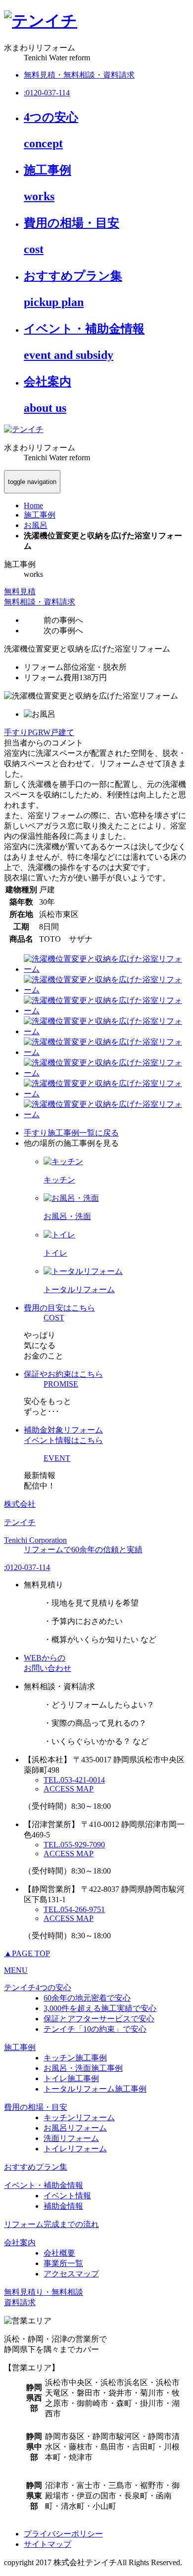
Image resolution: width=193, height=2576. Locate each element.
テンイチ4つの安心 (38, 1987)
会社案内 (20, 2243)
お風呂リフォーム (75, 2128)
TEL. (74, 1780)
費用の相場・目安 (36, 2107)
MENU (16, 1970)
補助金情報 (63, 2206)
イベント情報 (67, 2196)
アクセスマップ (71, 2274)
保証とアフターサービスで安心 (99, 2019)
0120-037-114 (27, 1567)
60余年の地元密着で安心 (87, 1998)
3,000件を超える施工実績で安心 (100, 2008)
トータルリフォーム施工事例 (95, 2089)
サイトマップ (48, 2544)
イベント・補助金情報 (44, 2185)
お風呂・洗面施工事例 (83, 2068)
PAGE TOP (27, 1953)
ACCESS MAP (69, 1789)
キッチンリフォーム (79, 2118)
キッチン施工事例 (75, 2058)
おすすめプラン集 (36, 2167)
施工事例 (20, 2047)
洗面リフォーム (71, 2138)
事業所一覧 (63, 2263)
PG (33, 732)
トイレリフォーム (75, 2149)
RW (44, 732)
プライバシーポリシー (63, 2534)
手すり (16, 732)
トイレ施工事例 (71, 2078)
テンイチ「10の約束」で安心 (95, 2029)
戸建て (62, 732)
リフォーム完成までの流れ (51, 2224)
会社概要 (59, 2253)
